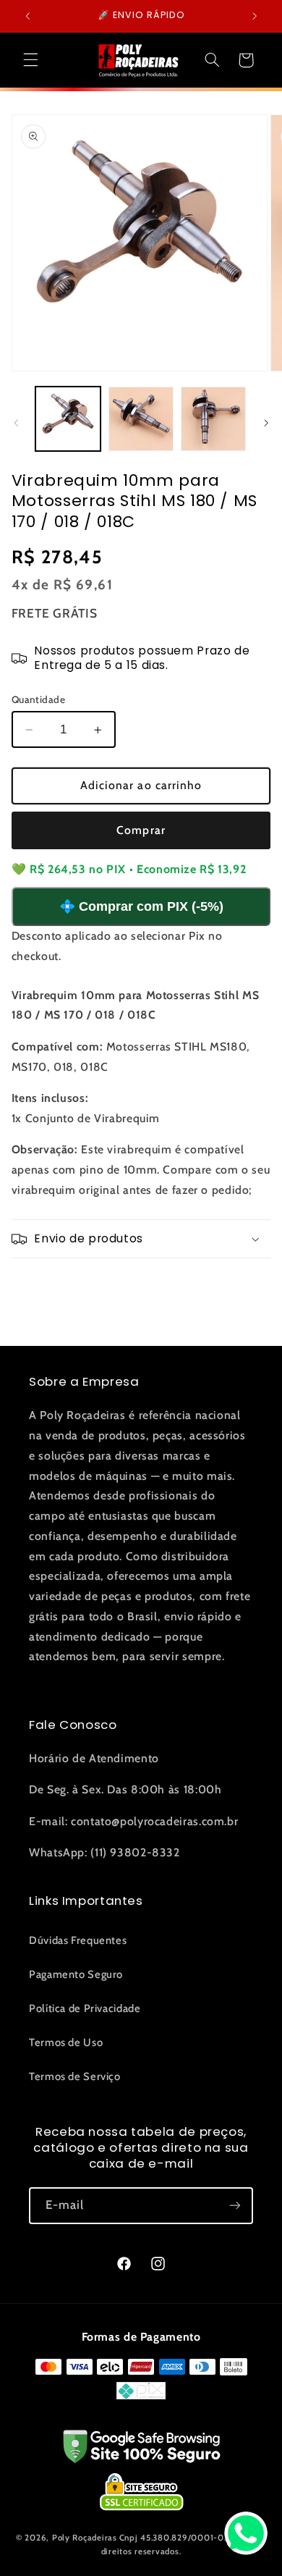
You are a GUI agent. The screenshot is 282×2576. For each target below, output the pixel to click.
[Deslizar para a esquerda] (16, 423)
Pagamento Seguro (76, 1974)
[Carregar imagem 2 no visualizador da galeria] (141, 419)
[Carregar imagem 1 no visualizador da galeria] (68, 419)
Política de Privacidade (85, 2008)
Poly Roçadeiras (85, 2538)
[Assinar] (235, 2206)
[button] (30, 60)
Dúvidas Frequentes (78, 1940)
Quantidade (38, 699)
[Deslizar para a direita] (266, 423)
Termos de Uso (66, 2042)
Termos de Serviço (75, 2076)
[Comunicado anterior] (27, 16)
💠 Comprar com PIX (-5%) (141, 906)
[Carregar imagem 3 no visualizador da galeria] (213, 419)
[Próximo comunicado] (255, 16)
